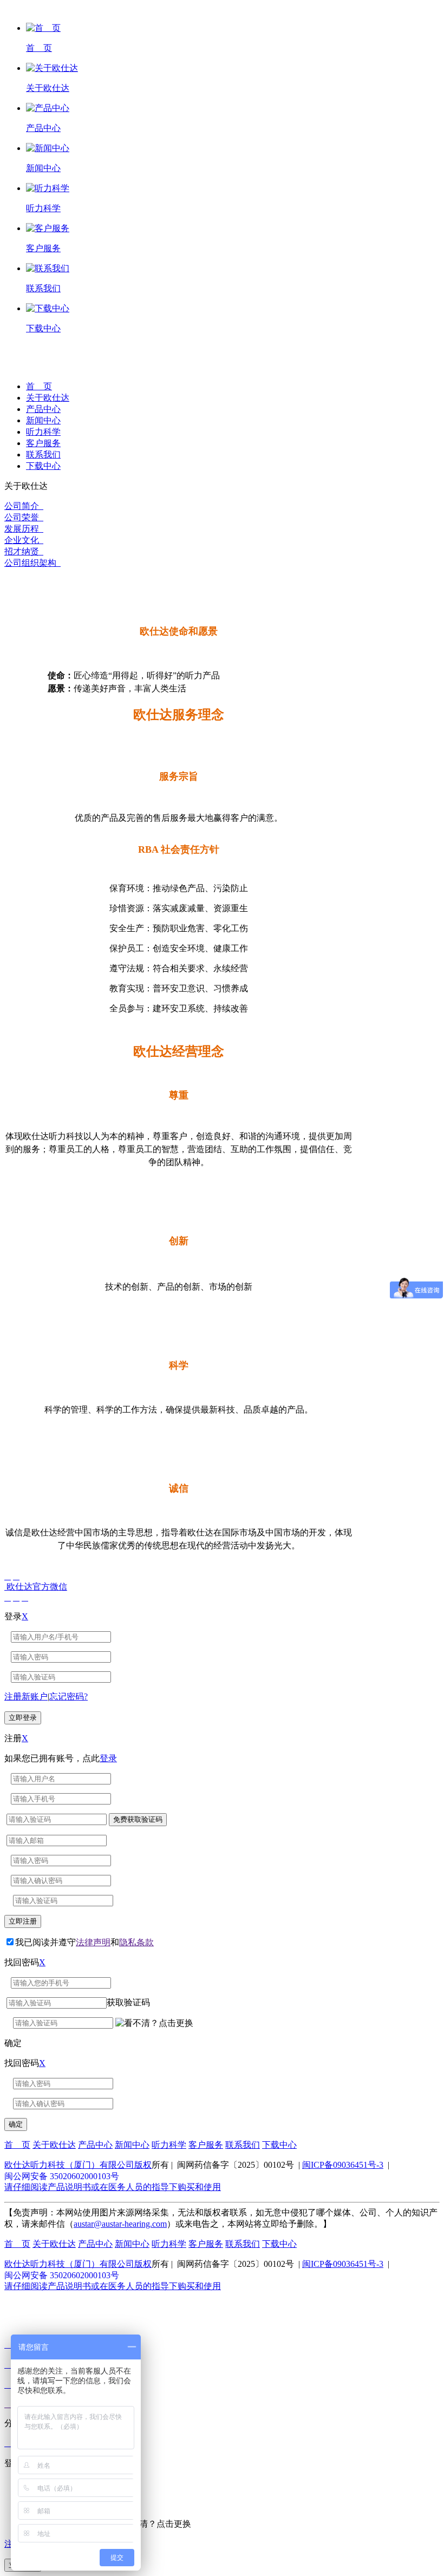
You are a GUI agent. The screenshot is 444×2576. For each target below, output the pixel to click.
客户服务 (43, 443)
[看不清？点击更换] (154, 2023)
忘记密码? (68, 1696)
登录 (108, 1758)
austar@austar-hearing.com (120, 2224)
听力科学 (43, 432)
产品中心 (43, 409)
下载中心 (43, 466)
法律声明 (93, 1942)
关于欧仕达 (48, 398)
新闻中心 (43, 420)
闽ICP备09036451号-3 (343, 2165)
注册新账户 (26, 1696)
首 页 (39, 386)
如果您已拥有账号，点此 (61, 1758)
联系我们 (43, 455)
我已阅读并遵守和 (84, 1942)
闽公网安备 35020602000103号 (62, 2176)
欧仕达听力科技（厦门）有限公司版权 (78, 2165)
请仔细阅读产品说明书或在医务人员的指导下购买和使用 (113, 2187)
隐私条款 (136, 1942)
